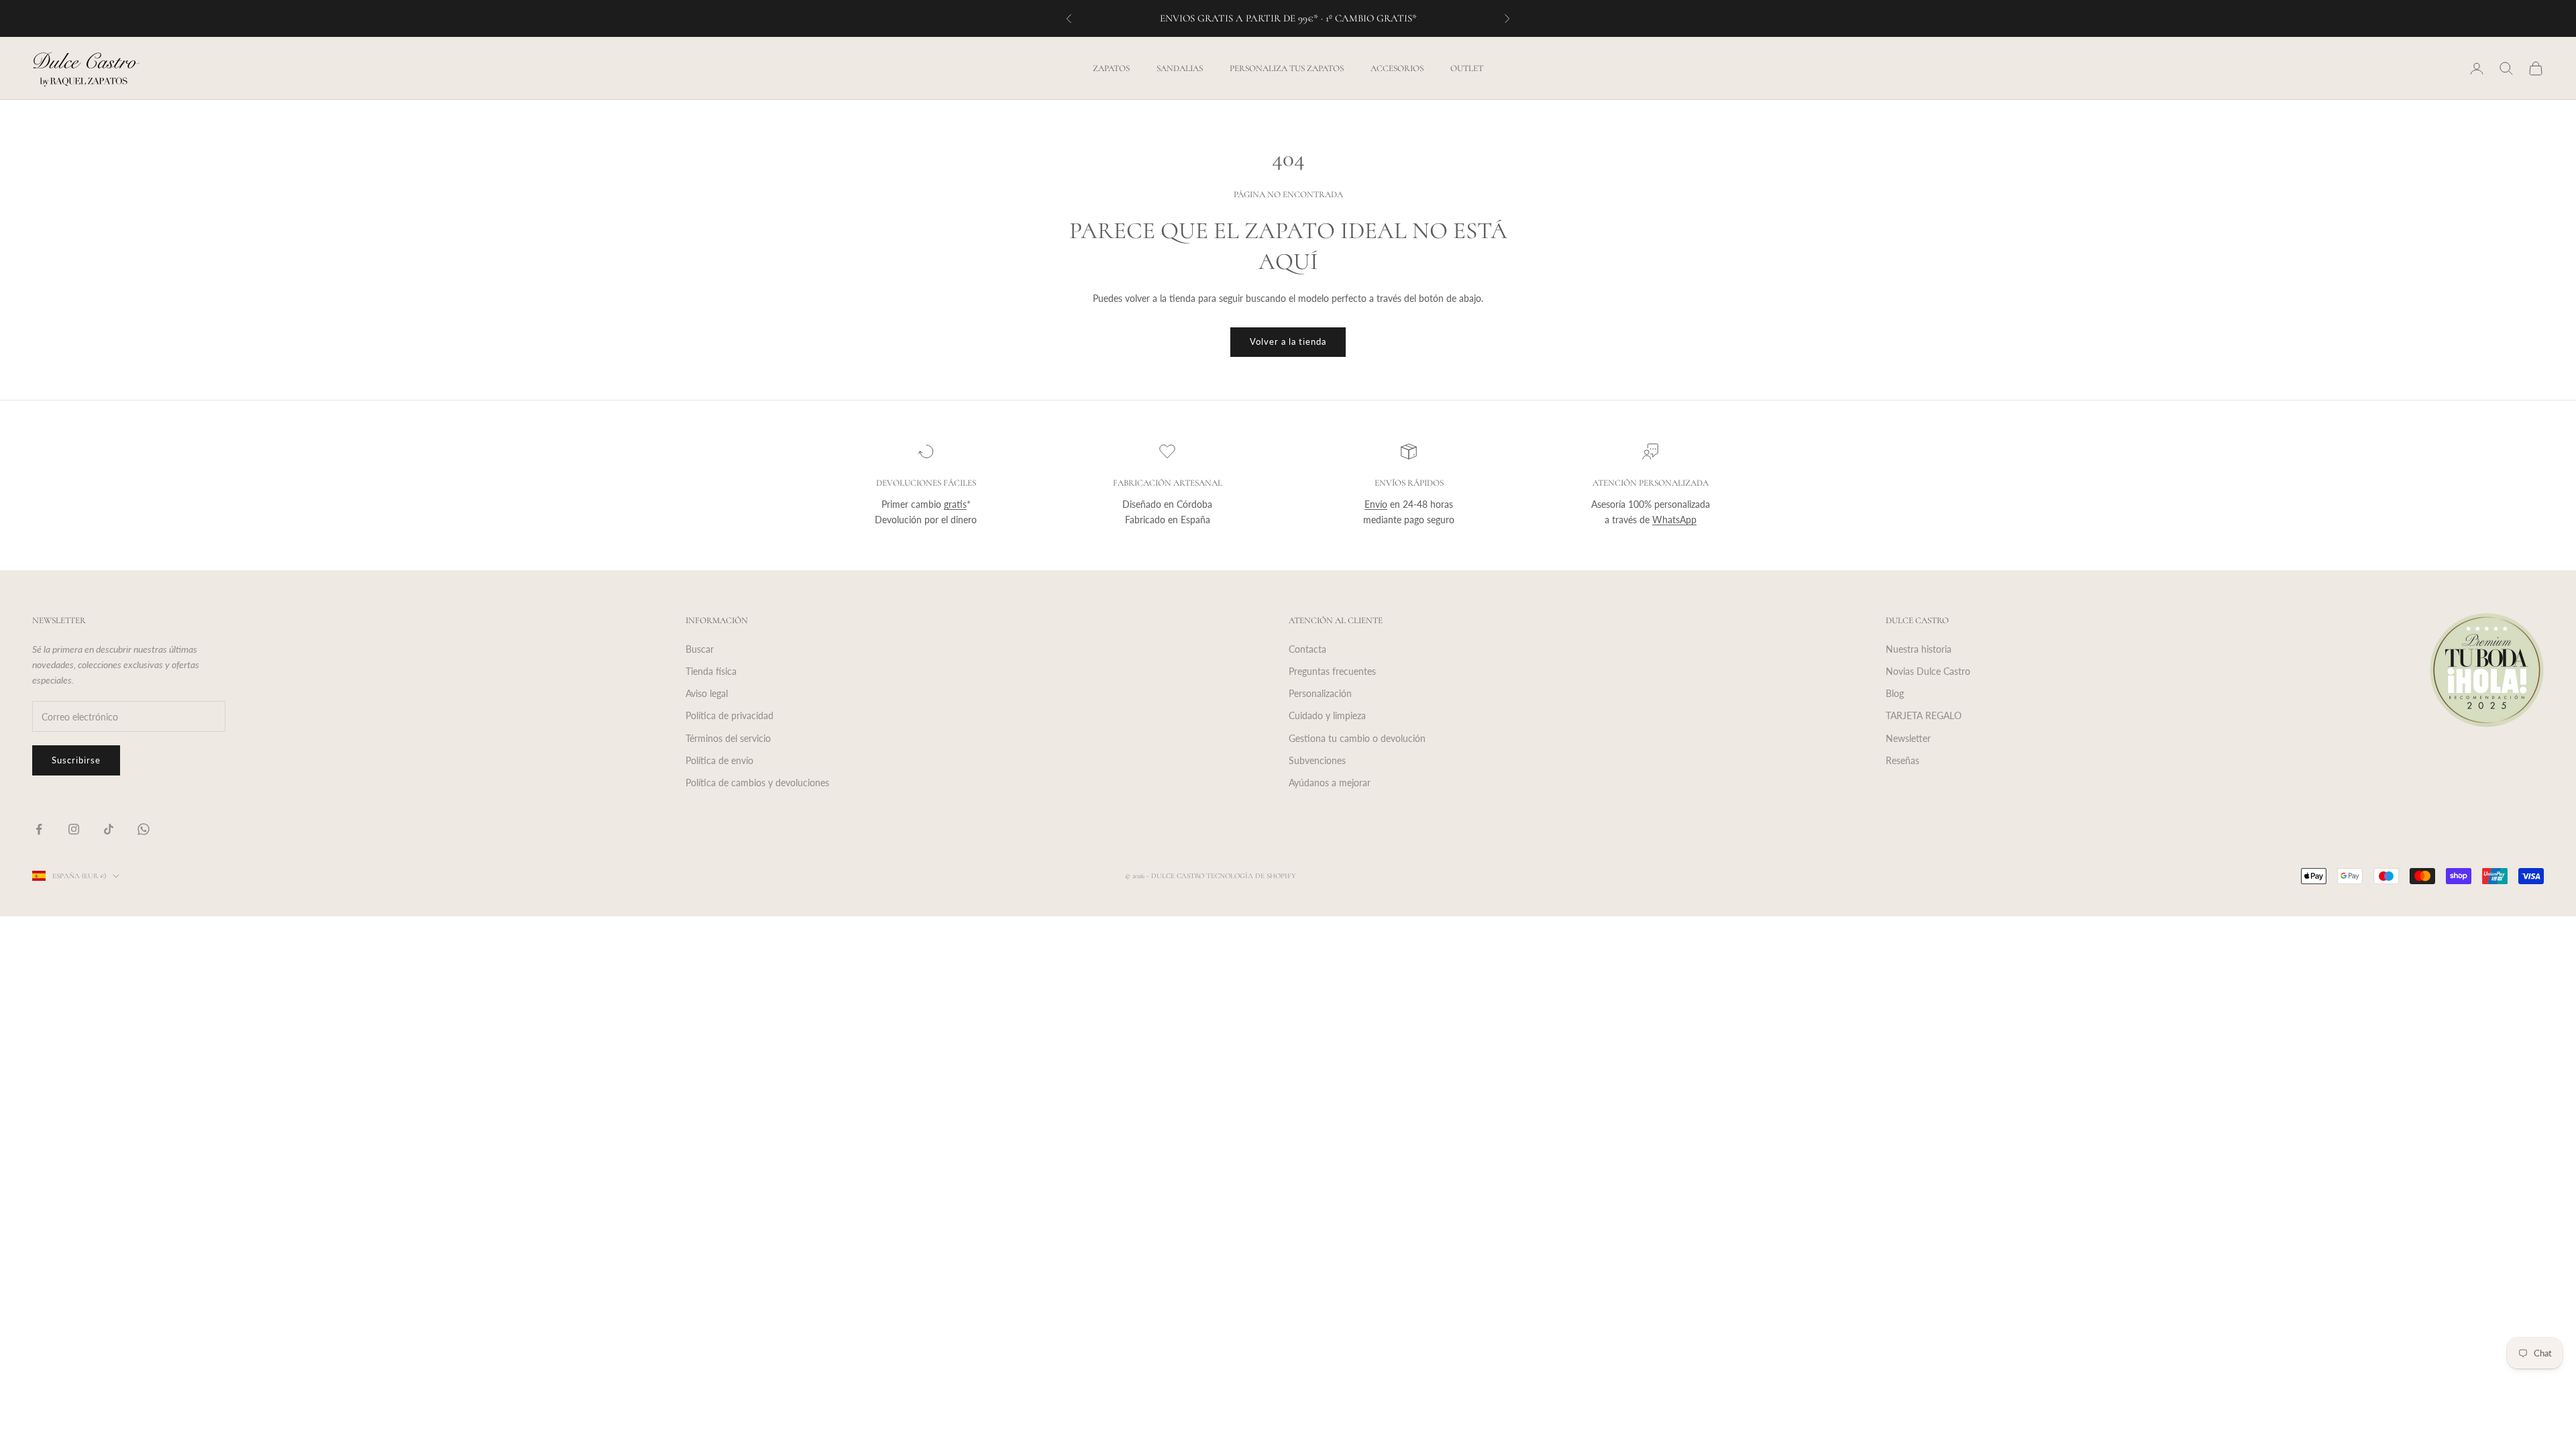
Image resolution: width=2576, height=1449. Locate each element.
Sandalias (1180, 68)
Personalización (1320, 693)
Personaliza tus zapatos (1287, 68)
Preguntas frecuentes (1332, 671)
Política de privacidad (730, 715)
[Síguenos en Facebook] (39, 829)
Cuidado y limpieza (1327, 715)
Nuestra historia (1919, 649)
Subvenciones (1317, 760)
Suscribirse (76, 760)
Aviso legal (707, 693)
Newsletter (1908, 738)
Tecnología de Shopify (1251, 876)
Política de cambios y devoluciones (757, 783)
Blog (1895, 693)
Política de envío (719, 760)
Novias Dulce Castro (1928, 671)
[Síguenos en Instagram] (74, 829)
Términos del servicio (728, 738)
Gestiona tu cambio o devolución (1357, 738)
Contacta (1307, 649)
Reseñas (1902, 760)
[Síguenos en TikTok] (109, 829)
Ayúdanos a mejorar (1330, 783)
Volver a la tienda (1288, 341)
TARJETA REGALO (1924, 715)
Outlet (1467, 68)
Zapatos (1111, 68)
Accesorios (1397, 68)
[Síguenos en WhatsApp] (144, 829)
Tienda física (711, 671)
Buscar (700, 649)
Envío (1376, 504)
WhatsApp (1674, 520)
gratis (955, 504)
